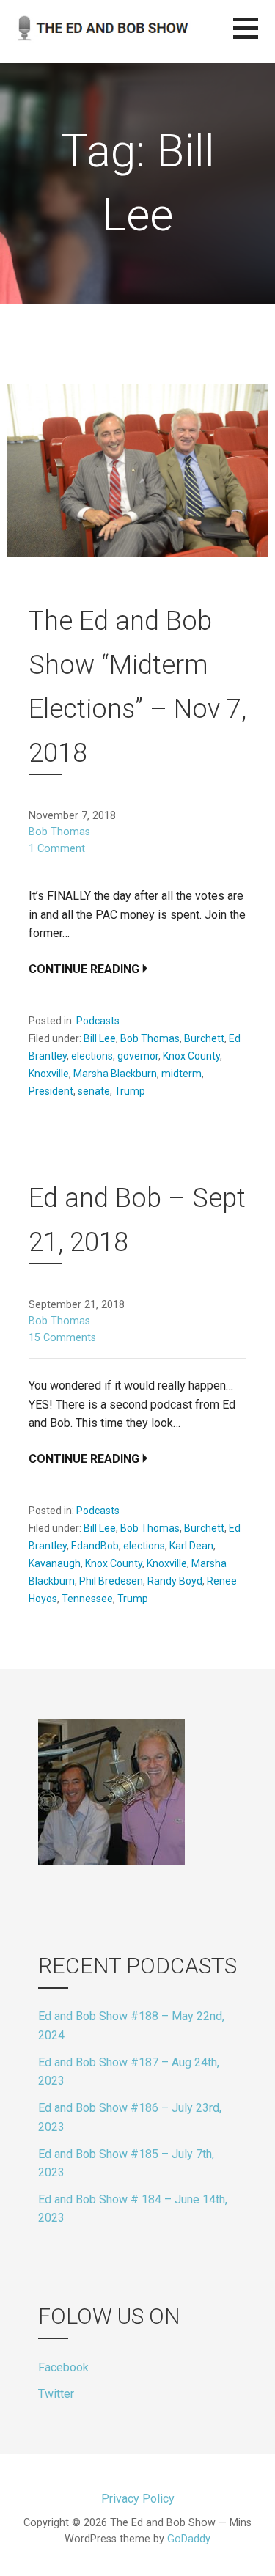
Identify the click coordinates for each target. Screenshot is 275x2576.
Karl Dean (191, 1546)
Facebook (63, 2367)
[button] (254, 37)
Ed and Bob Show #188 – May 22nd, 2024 (131, 2026)
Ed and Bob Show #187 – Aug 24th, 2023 (129, 2072)
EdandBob (95, 1546)
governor (138, 1056)
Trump (130, 1091)
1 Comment (57, 849)
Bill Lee (100, 1038)
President (51, 1091)
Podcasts (98, 1021)
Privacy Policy (138, 2499)
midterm (181, 1074)
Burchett (204, 1038)
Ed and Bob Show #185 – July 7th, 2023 (126, 2164)
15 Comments (62, 1338)
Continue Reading (84, 969)
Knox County (191, 1056)
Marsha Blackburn (115, 1074)
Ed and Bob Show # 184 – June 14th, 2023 (133, 2209)
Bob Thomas (59, 832)
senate (94, 1091)
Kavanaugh (55, 1563)
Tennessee (87, 1599)
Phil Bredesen (111, 1581)
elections (92, 1056)
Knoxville (49, 1074)
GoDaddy (189, 2539)
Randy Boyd (175, 1581)
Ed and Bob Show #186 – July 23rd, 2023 (130, 2117)
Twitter (56, 2394)
